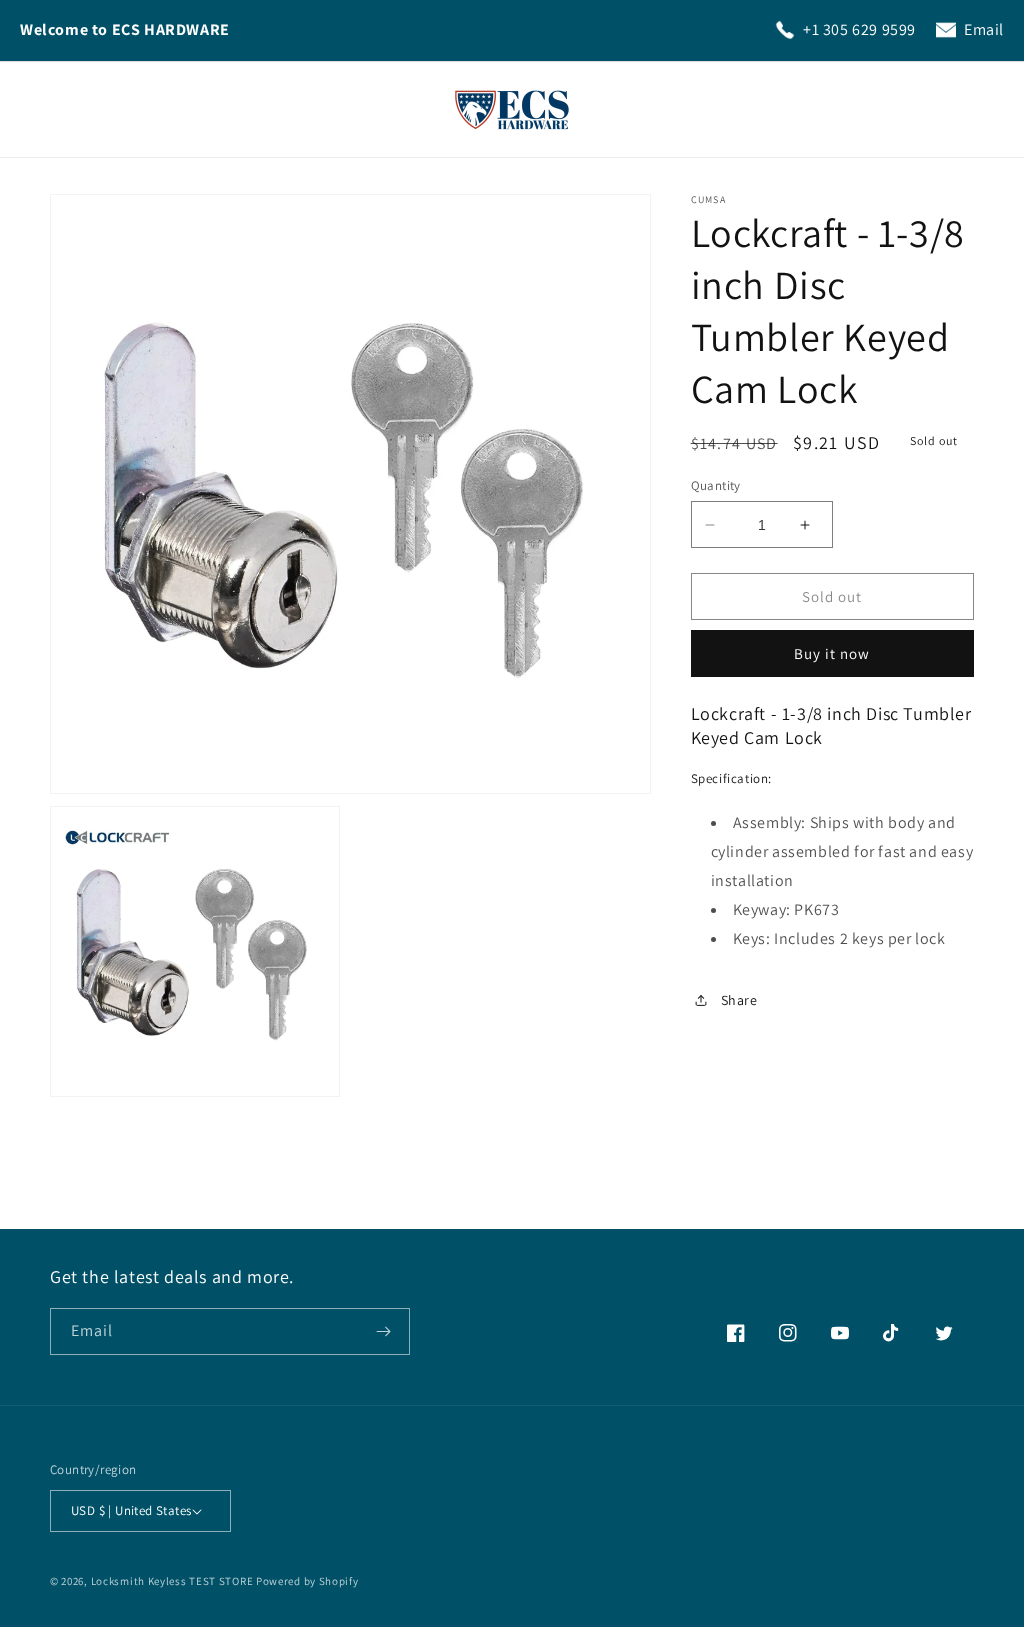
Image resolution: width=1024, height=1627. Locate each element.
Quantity (716, 485)
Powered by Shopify (307, 1581)
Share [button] (739, 1000)
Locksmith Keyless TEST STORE (172, 1581)
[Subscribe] (387, 1331)
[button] (72, 109)
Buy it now (832, 653)
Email (984, 29)
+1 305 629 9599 (859, 29)
